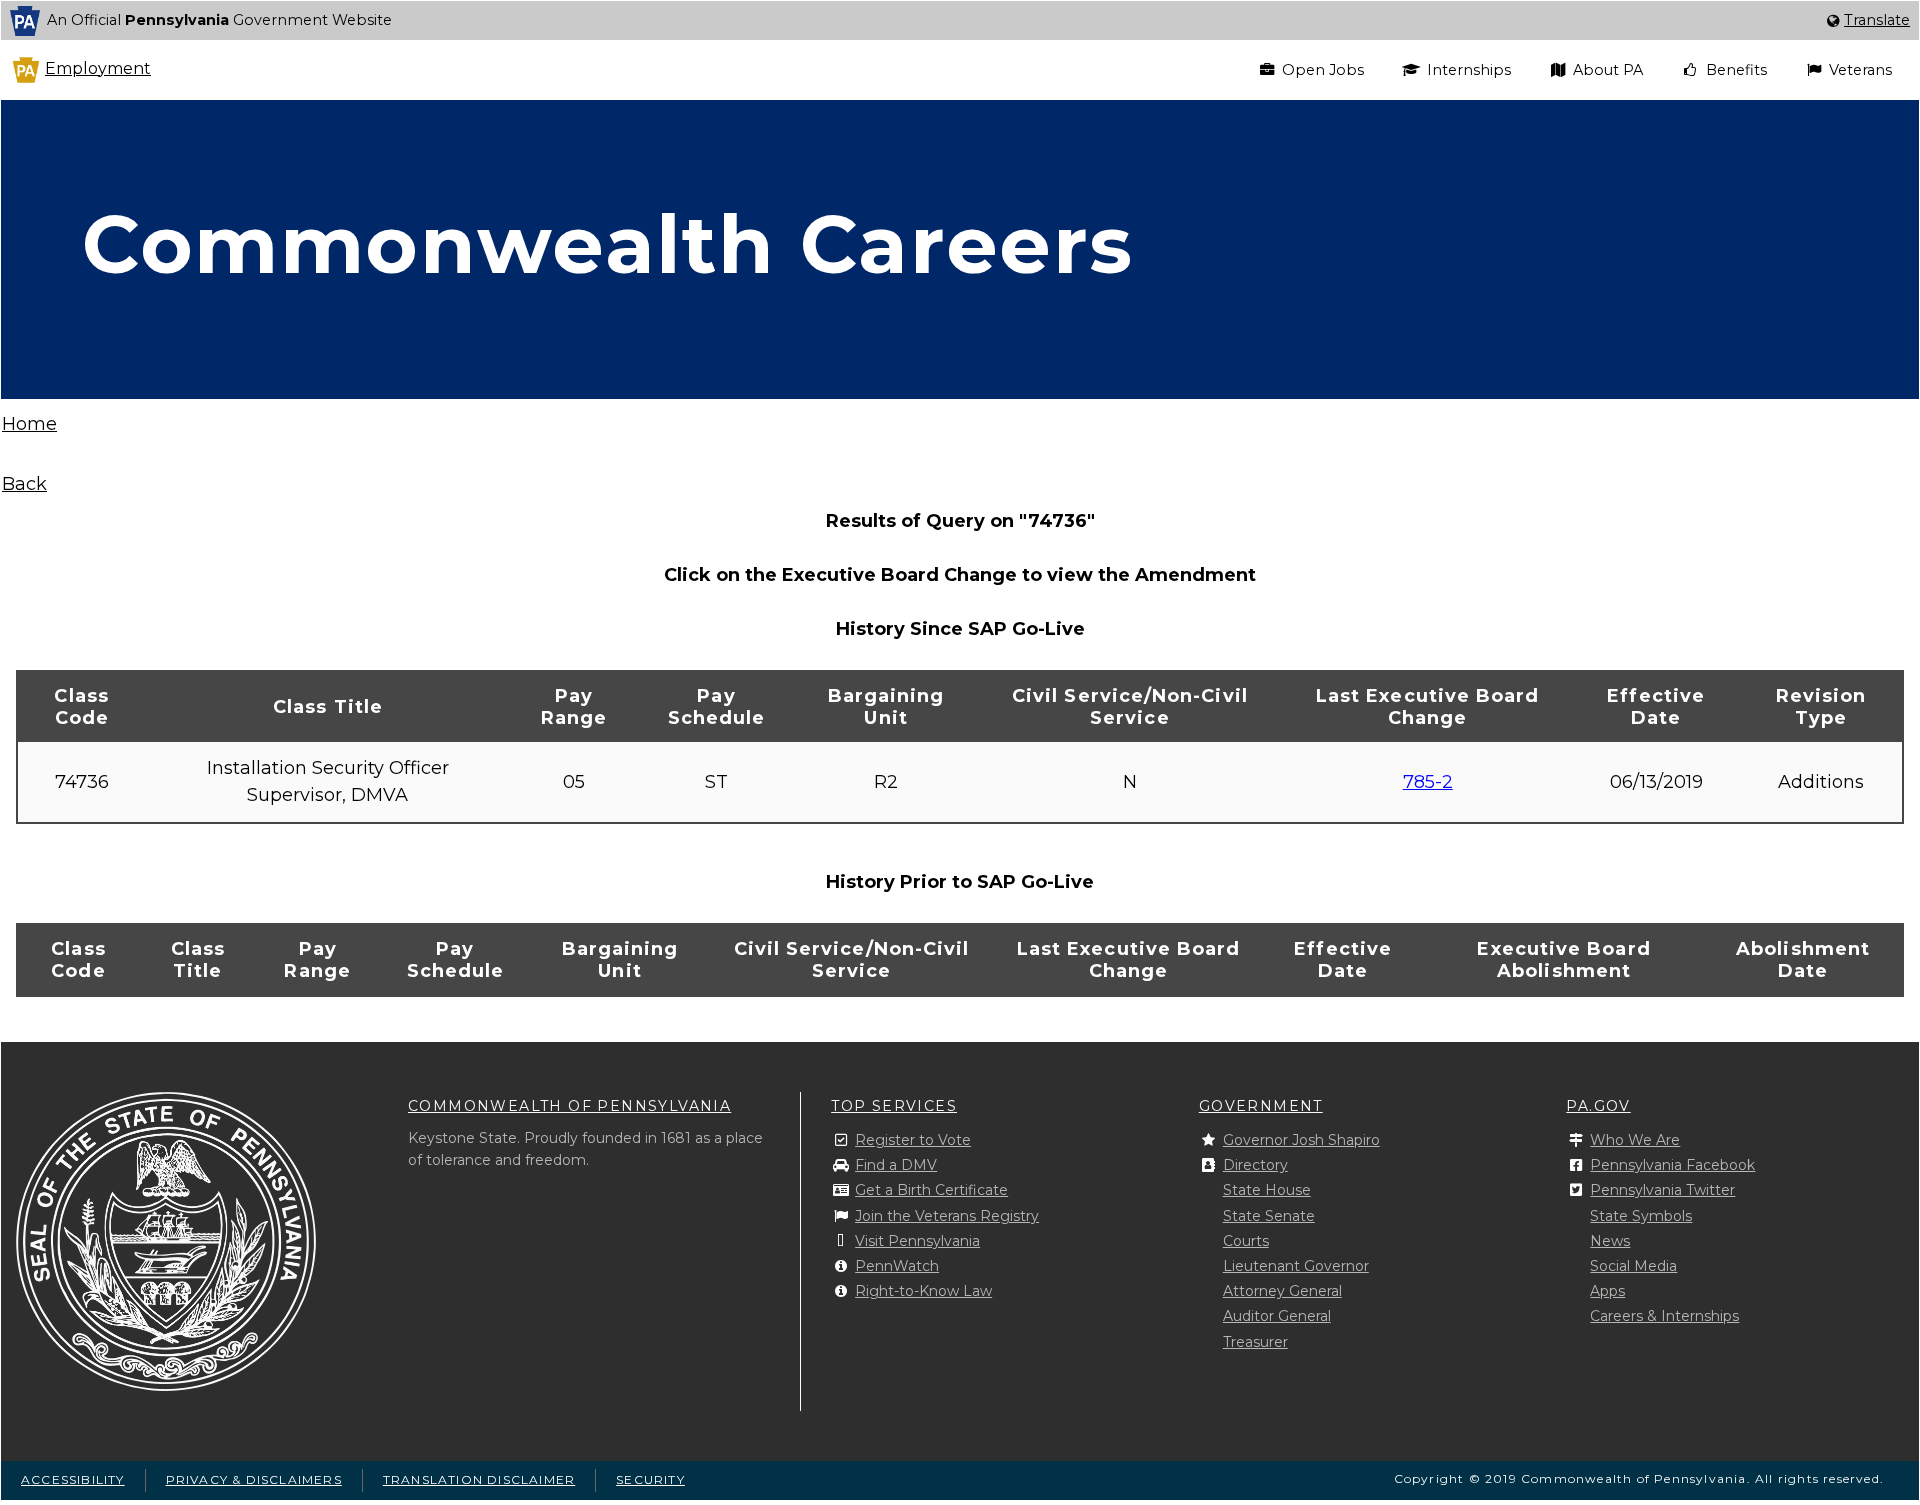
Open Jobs (1323, 70)
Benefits (1736, 70)
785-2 (1428, 782)
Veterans (1860, 70)
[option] (960, 20)
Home (29, 424)
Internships (1469, 70)
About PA (1608, 70)
